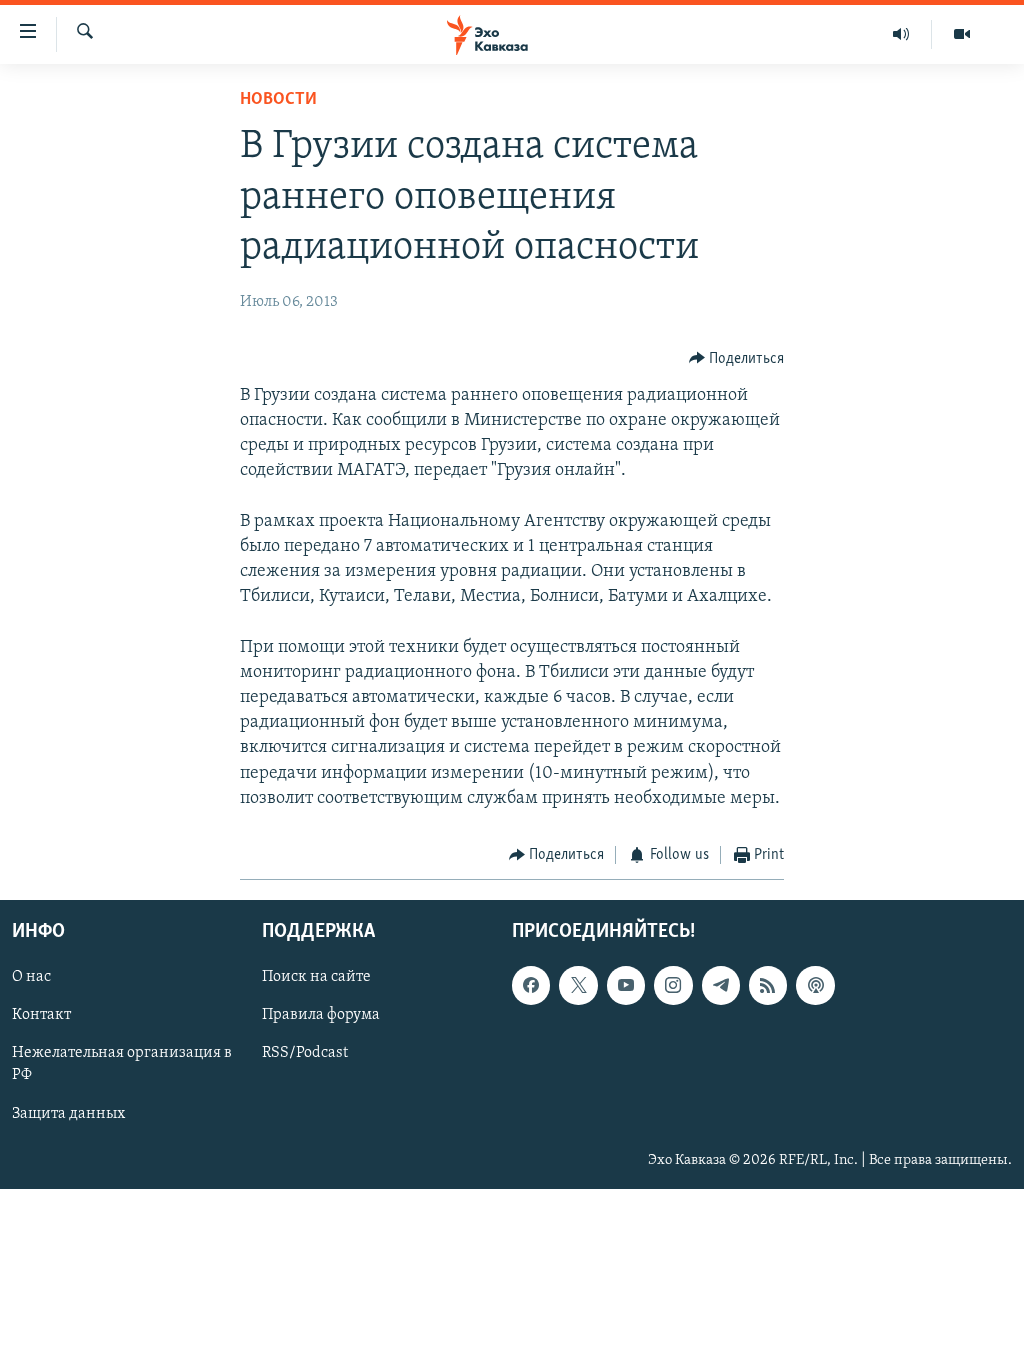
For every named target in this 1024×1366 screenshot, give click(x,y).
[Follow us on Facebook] (531, 986)
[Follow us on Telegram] (721, 986)
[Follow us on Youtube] (626, 986)
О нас (31, 978)
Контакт (41, 1016)
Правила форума (321, 1016)
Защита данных (68, 1114)
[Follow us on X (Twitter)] (578, 986)
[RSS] (768, 986)
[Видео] (962, 34)
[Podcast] (815, 986)
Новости (278, 100)
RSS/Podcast (305, 1054)
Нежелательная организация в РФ (122, 1065)
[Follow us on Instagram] (673, 986)
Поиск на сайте (316, 978)
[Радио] (901, 34)
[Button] (737, 359)
